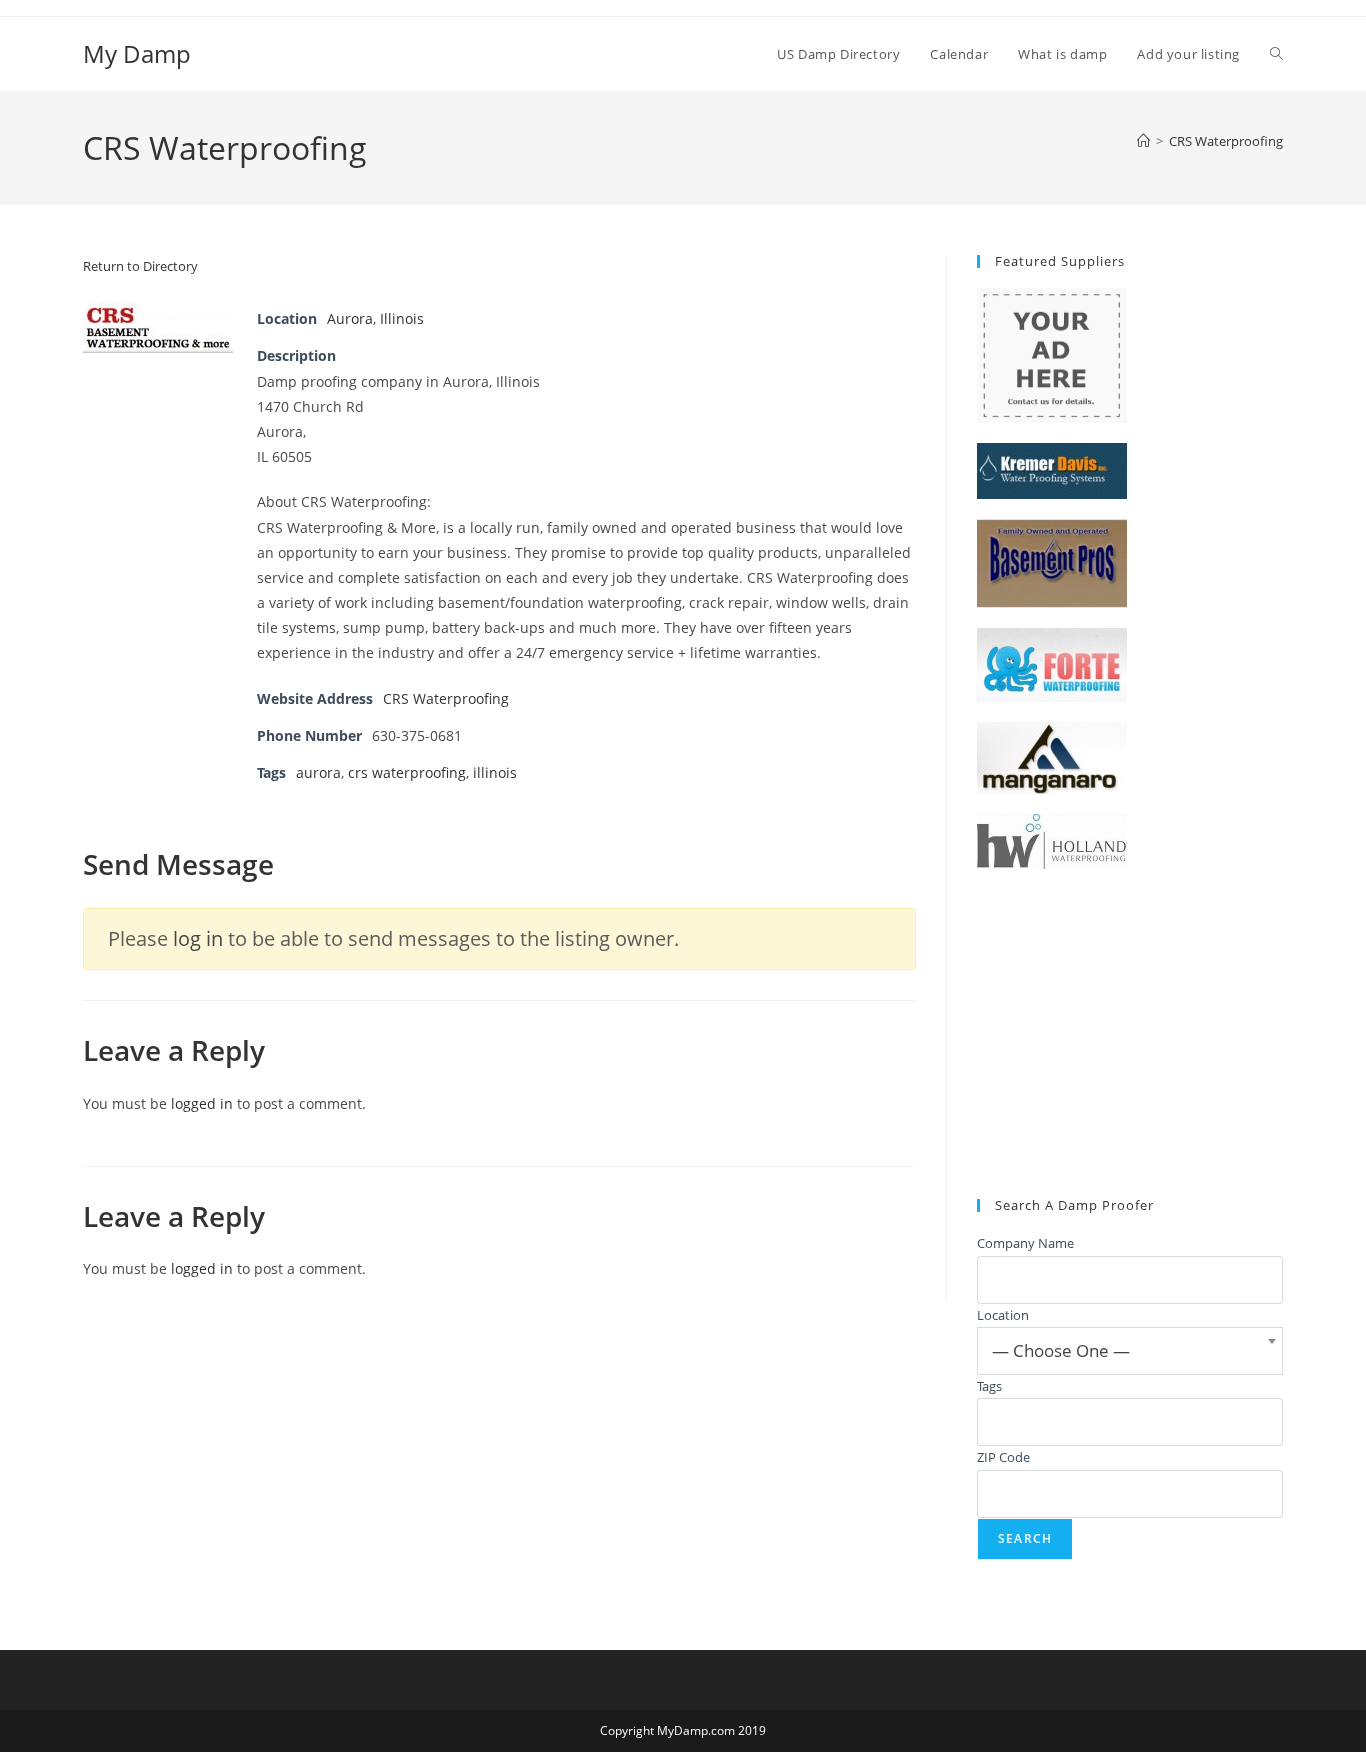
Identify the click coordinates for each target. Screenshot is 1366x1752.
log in (198, 938)
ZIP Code (1003, 1457)
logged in (202, 1103)
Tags (989, 1386)
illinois (495, 772)
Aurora (350, 318)
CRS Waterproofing (1226, 141)
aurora (318, 772)
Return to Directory (140, 266)
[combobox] (1130, 1351)
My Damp (137, 53)
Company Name (1025, 1243)
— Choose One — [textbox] (1061, 1350)
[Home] (1143, 141)
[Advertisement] (1130, 1034)
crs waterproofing (407, 772)
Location (1003, 1315)
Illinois (402, 318)
